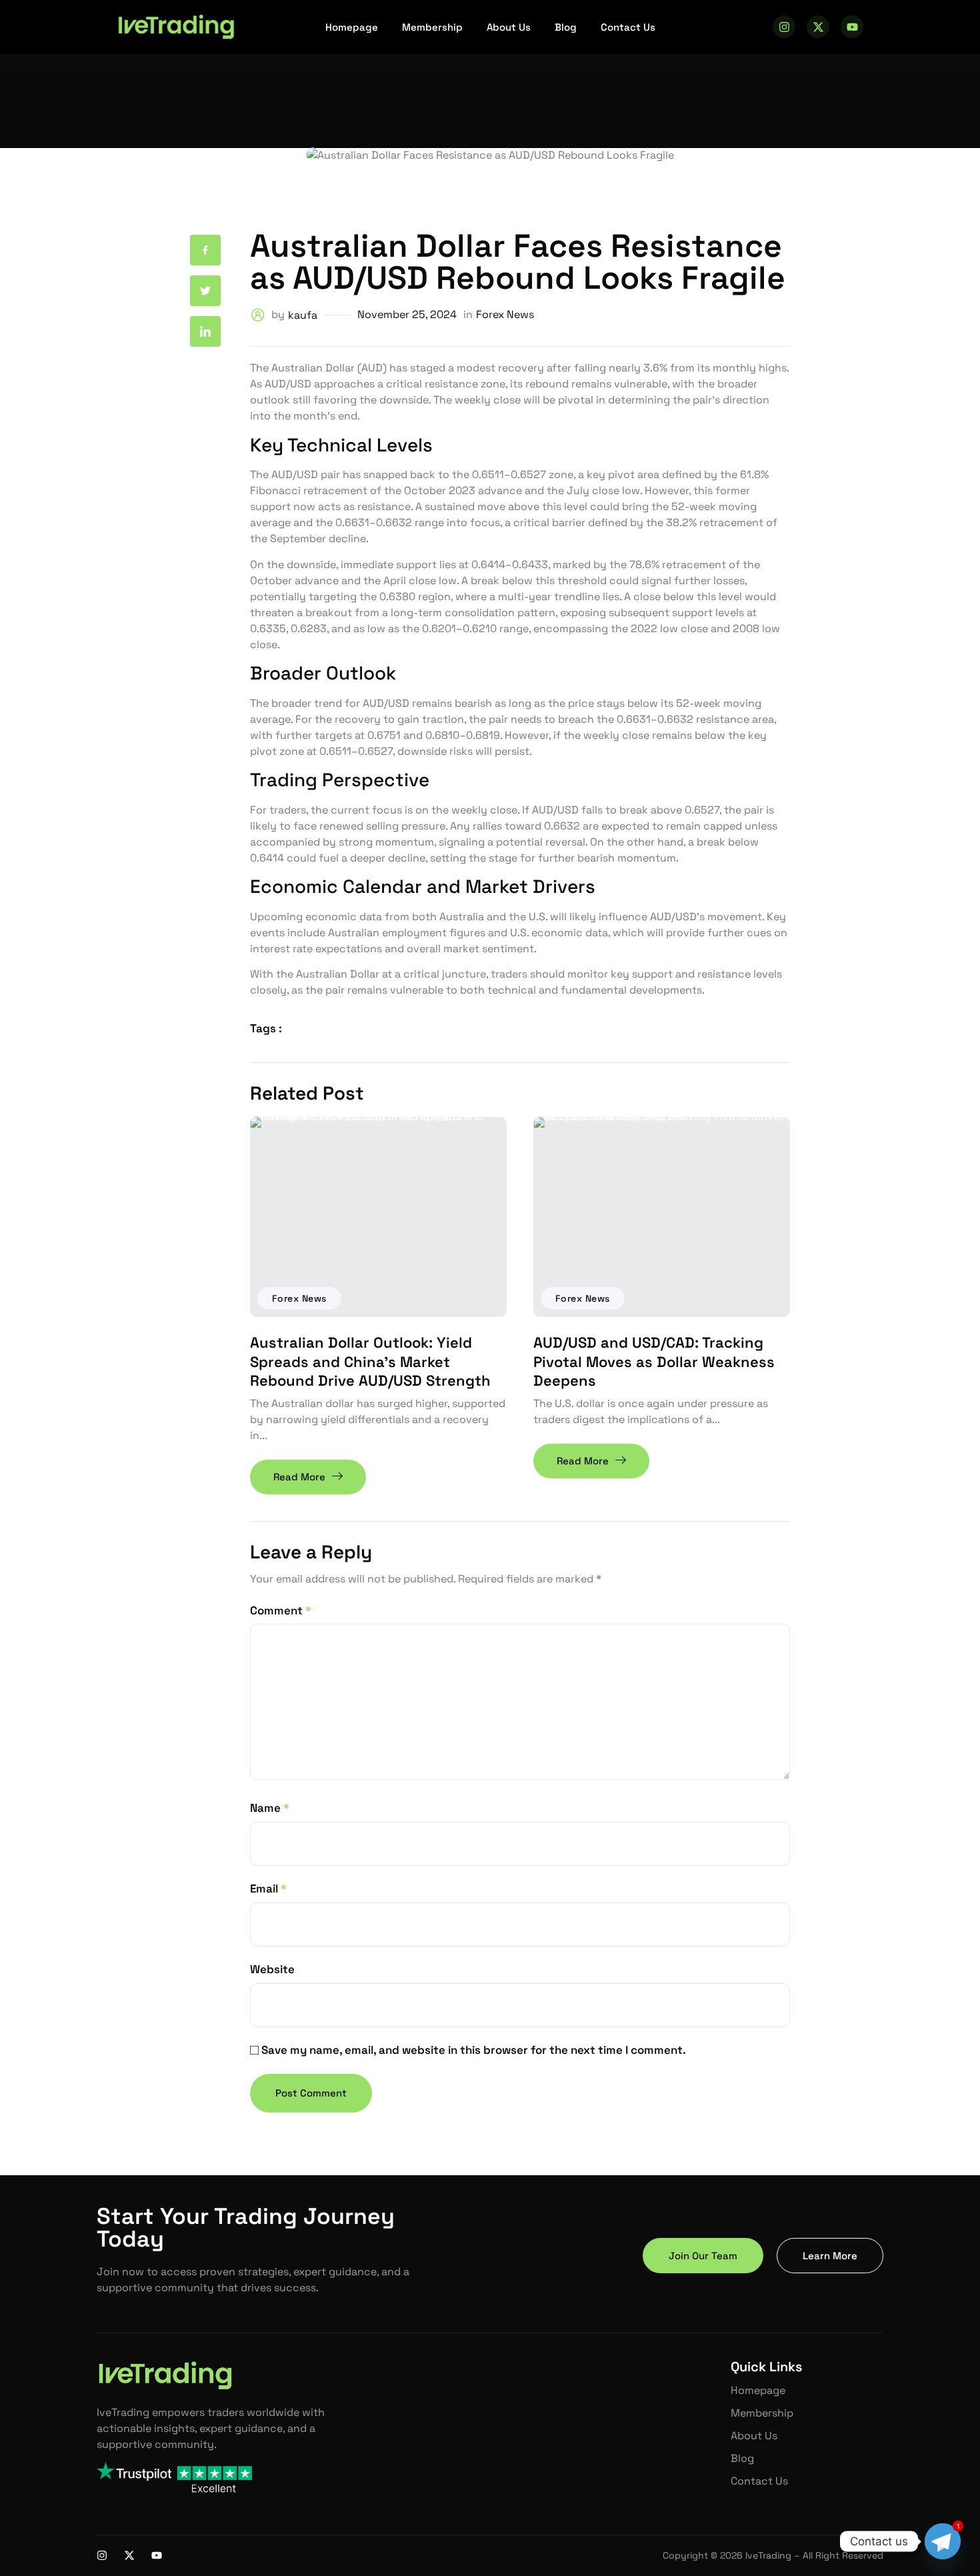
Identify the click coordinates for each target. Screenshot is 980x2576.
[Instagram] (784, 27)
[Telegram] (943, 2541)
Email (268, 1888)
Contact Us (628, 27)
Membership (432, 27)
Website (272, 1969)
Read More (299, 1477)
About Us (509, 27)
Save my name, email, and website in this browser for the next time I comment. (474, 2050)
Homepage (352, 27)
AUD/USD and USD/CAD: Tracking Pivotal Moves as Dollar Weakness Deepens (654, 1361)
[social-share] (205, 250)
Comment (281, 1610)
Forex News (299, 1298)
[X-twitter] (818, 27)
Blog (566, 27)
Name (270, 1808)
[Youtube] (852, 27)
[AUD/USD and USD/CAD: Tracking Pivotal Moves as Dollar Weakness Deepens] (662, 1217)
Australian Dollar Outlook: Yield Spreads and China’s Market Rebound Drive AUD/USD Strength (370, 1361)
